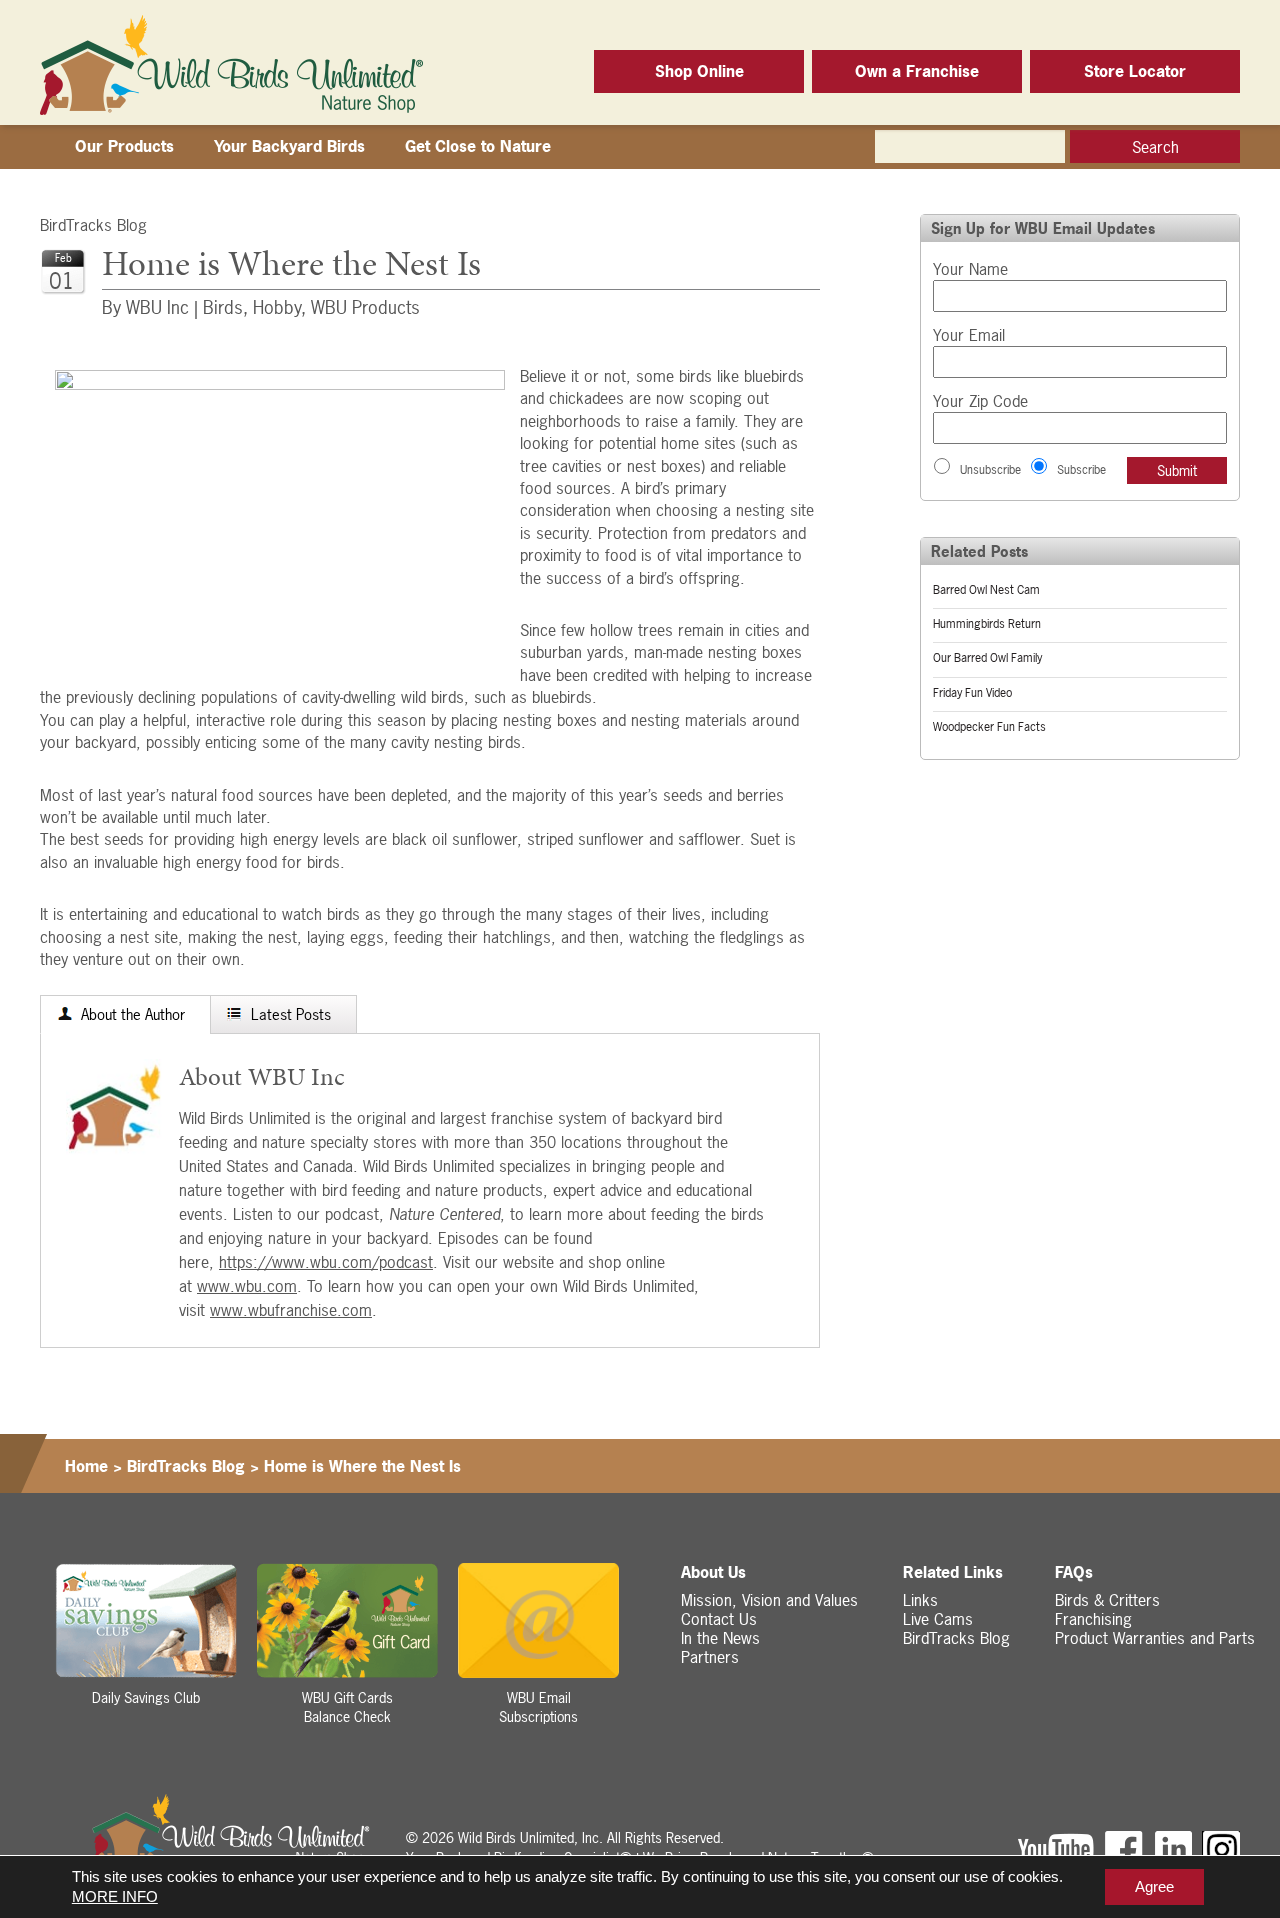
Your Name (970, 269)
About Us (713, 1572)
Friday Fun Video (972, 693)
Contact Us (719, 1619)
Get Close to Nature (478, 146)
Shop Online (699, 71)
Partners (710, 1657)
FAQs (1074, 1572)
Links (920, 1600)
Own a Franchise (917, 71)
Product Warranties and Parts (1155, 1638)
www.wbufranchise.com (291, 1310)
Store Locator (1135, 71)
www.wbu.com (247, 1286)
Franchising (1093, 1619)
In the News (720, 1638)
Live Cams (938, 1619)
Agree (1154, 1886)
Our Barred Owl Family (987, 658)
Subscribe (1081, 470)
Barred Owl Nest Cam (986, 590)
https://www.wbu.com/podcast (326, 1262)
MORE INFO (115, 1896)
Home (86, 1466)
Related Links (953, 1572)
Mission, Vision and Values (769, 1600)
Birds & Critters (1107, 1600)
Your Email (969, 335)
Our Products (124, 146)
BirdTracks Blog (93, 225)
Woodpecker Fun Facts (989, 727)
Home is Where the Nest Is (362, 1466)
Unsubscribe (990, 470)
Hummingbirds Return (987, 624)
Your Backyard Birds (289, 146)
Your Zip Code (980, 401)
